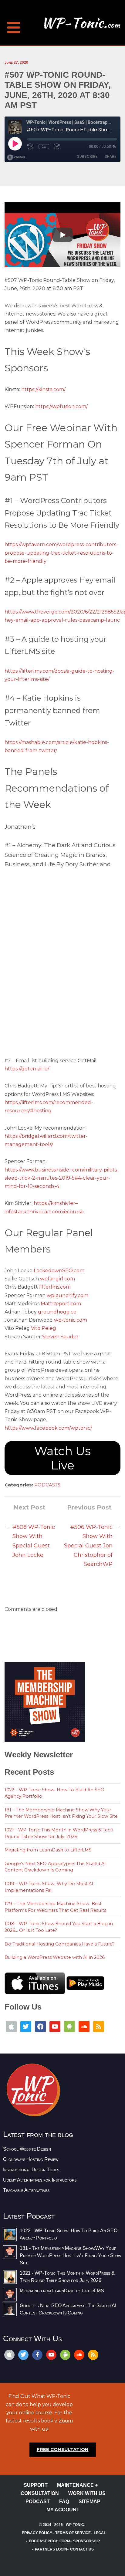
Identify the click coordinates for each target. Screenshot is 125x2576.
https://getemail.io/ (27, 1069)
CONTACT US (82, 2549)
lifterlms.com (55, 1287)
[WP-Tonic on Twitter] (26, 2026)
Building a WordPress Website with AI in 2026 (55, 1957)
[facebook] (37, 2355)
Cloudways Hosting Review (31, 2159)
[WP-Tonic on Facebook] (40, 2026)
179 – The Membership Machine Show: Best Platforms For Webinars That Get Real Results (55, 1907)
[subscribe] (65, 2355)
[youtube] (51, 2355)
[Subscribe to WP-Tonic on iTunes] (11, 2026)
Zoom (66, 2421)
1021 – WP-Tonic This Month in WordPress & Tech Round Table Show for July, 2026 (59, 1833)
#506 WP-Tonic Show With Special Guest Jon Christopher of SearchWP (88, 1546)
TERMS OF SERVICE (73, 2533)
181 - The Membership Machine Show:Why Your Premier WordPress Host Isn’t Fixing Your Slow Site (70, 2255)
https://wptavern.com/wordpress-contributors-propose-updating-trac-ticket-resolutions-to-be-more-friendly (61, 553)
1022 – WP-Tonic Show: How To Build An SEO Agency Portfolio (54, 1793)
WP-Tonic (75, 2525)
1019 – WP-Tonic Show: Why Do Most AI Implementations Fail (49, 1887)
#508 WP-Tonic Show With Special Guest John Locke (34, 1541)
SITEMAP (90, 2502)
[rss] (93, 2355)
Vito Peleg (44, 1328)
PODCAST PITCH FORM (49, 2541)
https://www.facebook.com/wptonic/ (48, 1428)
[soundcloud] (79, 2355)
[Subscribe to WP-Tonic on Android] (69, 2026)
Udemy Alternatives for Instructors (40, 2180)
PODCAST (38, 2502)
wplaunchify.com (68, 1295)
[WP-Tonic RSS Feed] (99, 2026)
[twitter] (23, 2355)
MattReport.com (61, 1304)
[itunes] (9, 2355)
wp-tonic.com (71, 1320)
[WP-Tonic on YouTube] (55, 2026)
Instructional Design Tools (31, 2170)
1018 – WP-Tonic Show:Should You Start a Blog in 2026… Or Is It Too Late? (59, 1927)
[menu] (14, 24)
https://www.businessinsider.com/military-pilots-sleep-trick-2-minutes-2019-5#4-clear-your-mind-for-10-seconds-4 (62, 1178)
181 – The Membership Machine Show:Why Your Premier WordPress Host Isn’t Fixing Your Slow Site (61, 1813)
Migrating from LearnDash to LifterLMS (48, 1850)
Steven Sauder (60, 1337)
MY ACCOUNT (63, 2510)
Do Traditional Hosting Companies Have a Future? (60, 1944)
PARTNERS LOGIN (51, 2549)
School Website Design (27, 2149)
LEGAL (100, 2533)
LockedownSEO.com (59, 1271)
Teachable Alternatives (26, 2190)
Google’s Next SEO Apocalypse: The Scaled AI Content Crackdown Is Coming (55, 1867)
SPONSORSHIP (86, 2541)
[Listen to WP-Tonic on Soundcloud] (84, 2026)
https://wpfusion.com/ (61, 406)
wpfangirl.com (57, 1279)
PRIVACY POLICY (37, 2533)
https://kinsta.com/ (43, 389)
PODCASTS (47, 1485)
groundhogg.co (57, 1312)
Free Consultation (63, 2449)
